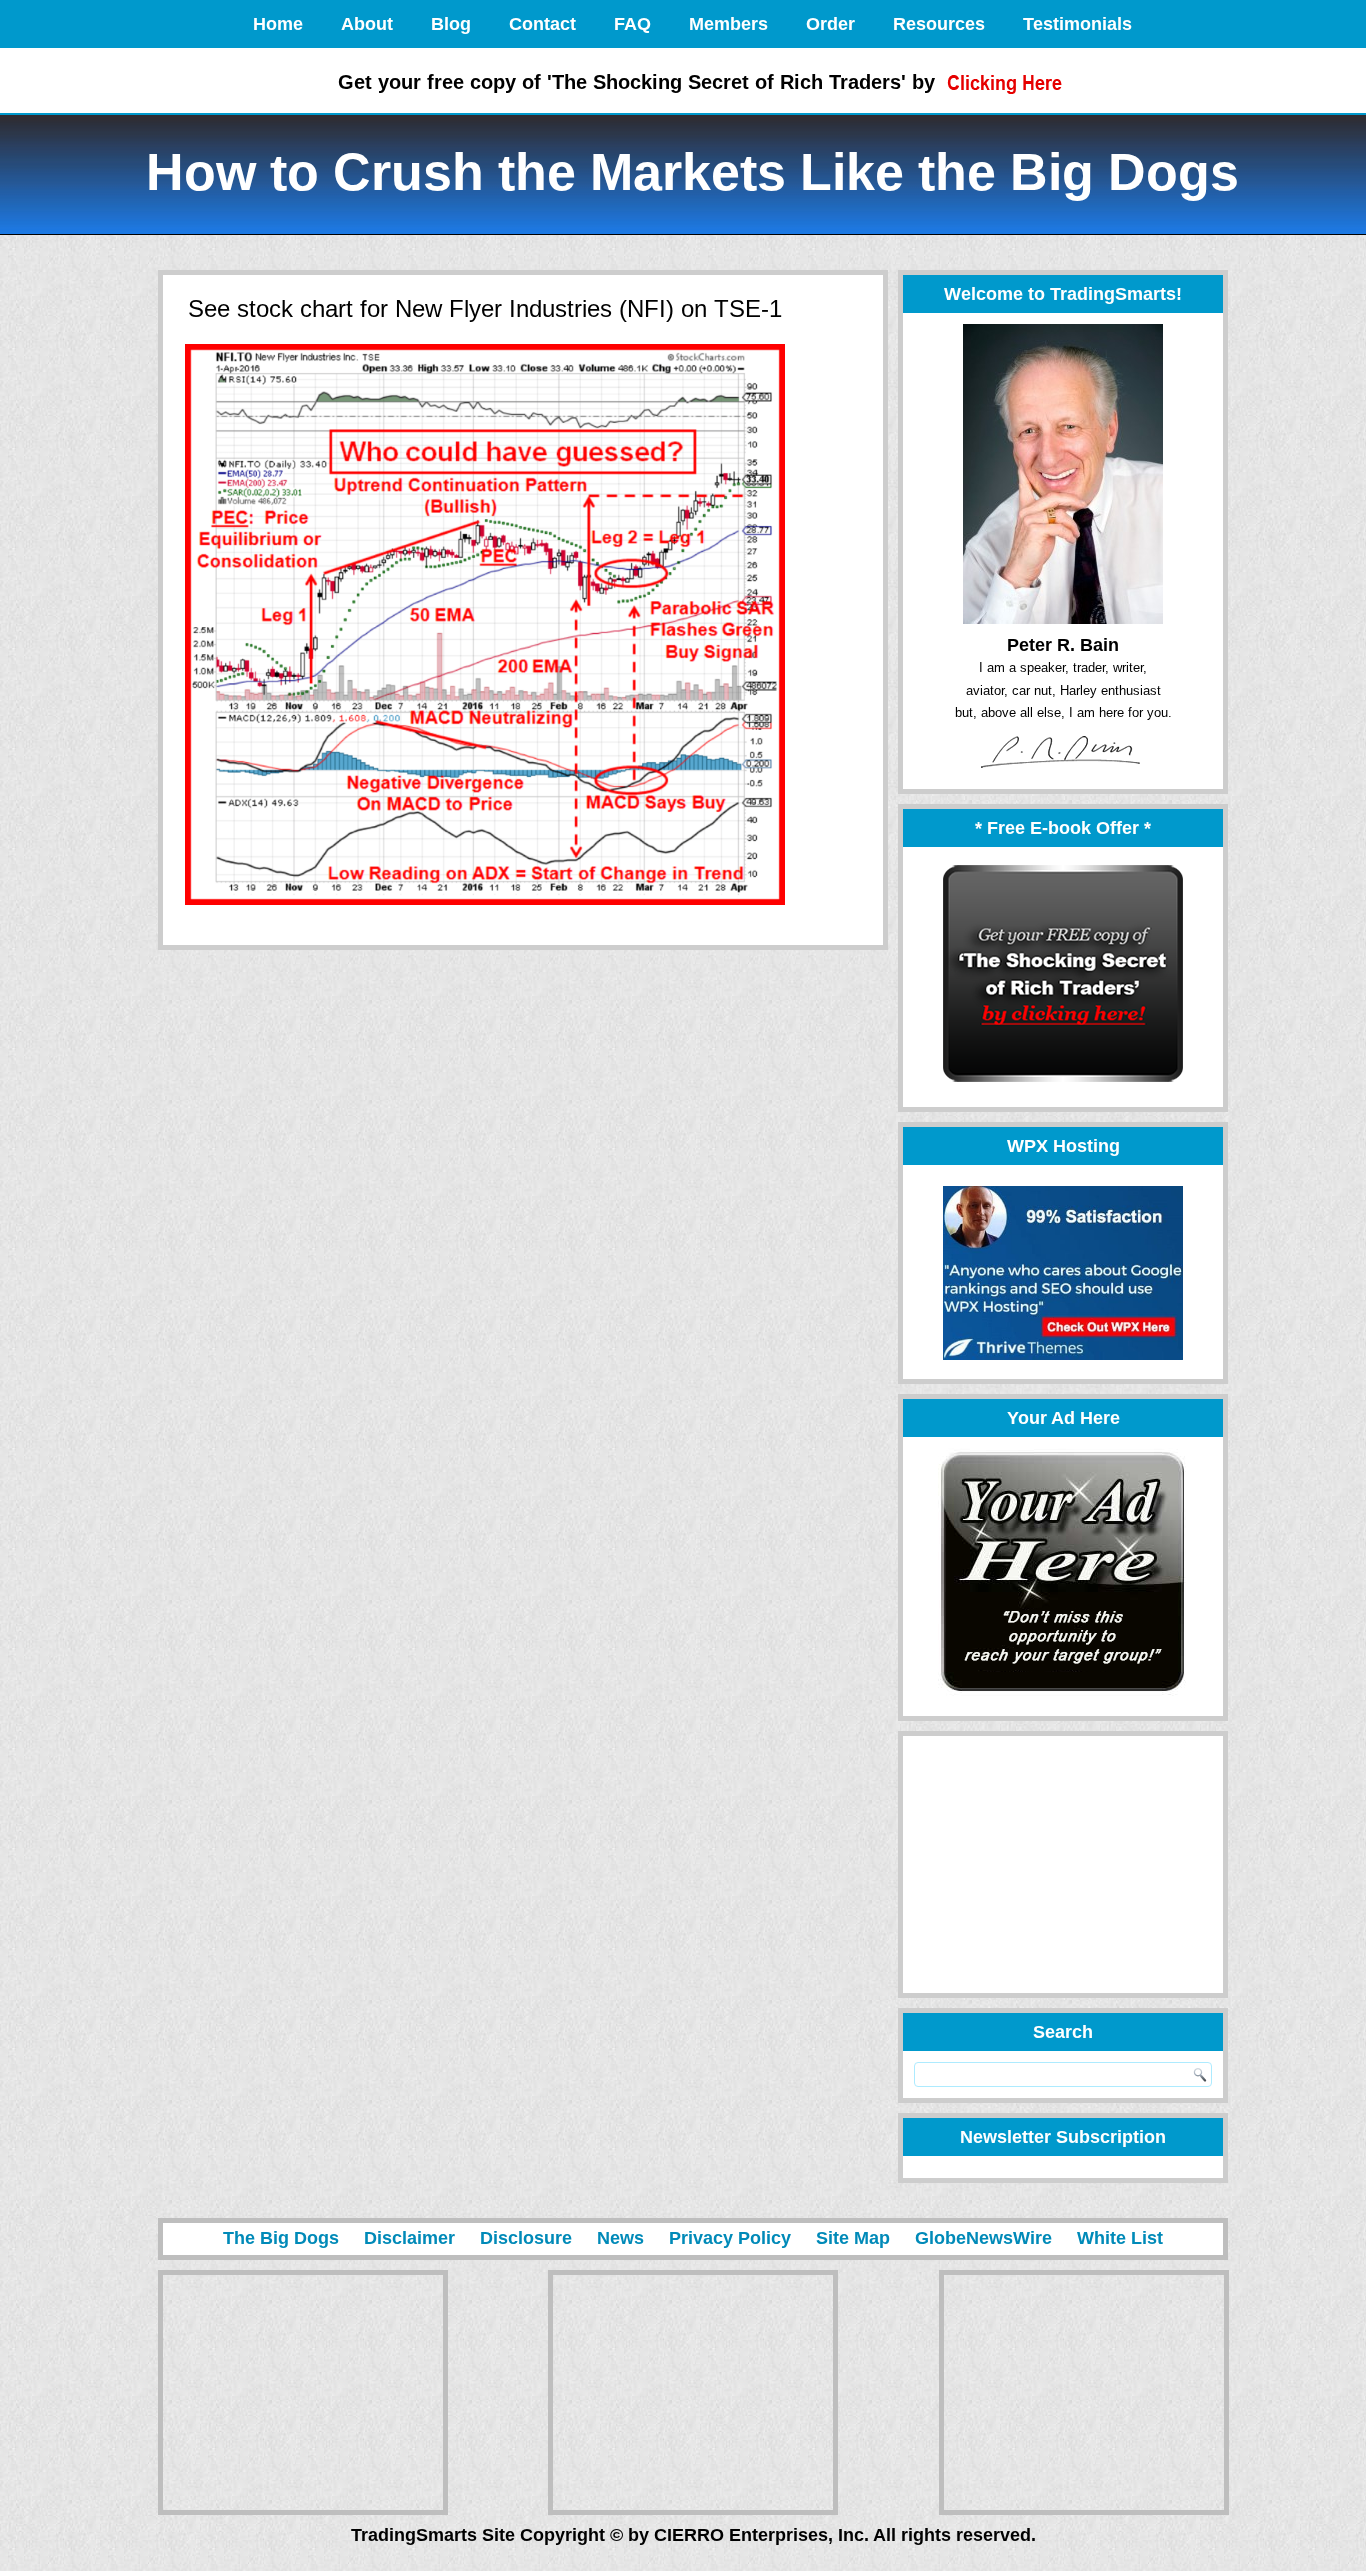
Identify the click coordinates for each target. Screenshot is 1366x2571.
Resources (939, 24)
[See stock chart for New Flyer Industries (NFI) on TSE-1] (485, 906)
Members (728, 24)
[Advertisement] (1054, 1864)
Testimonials (1077, 24)
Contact (542, 24)
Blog (451, 24)
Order (830, 24)
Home (278, 24)
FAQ (632, 24)
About (367, 24)
